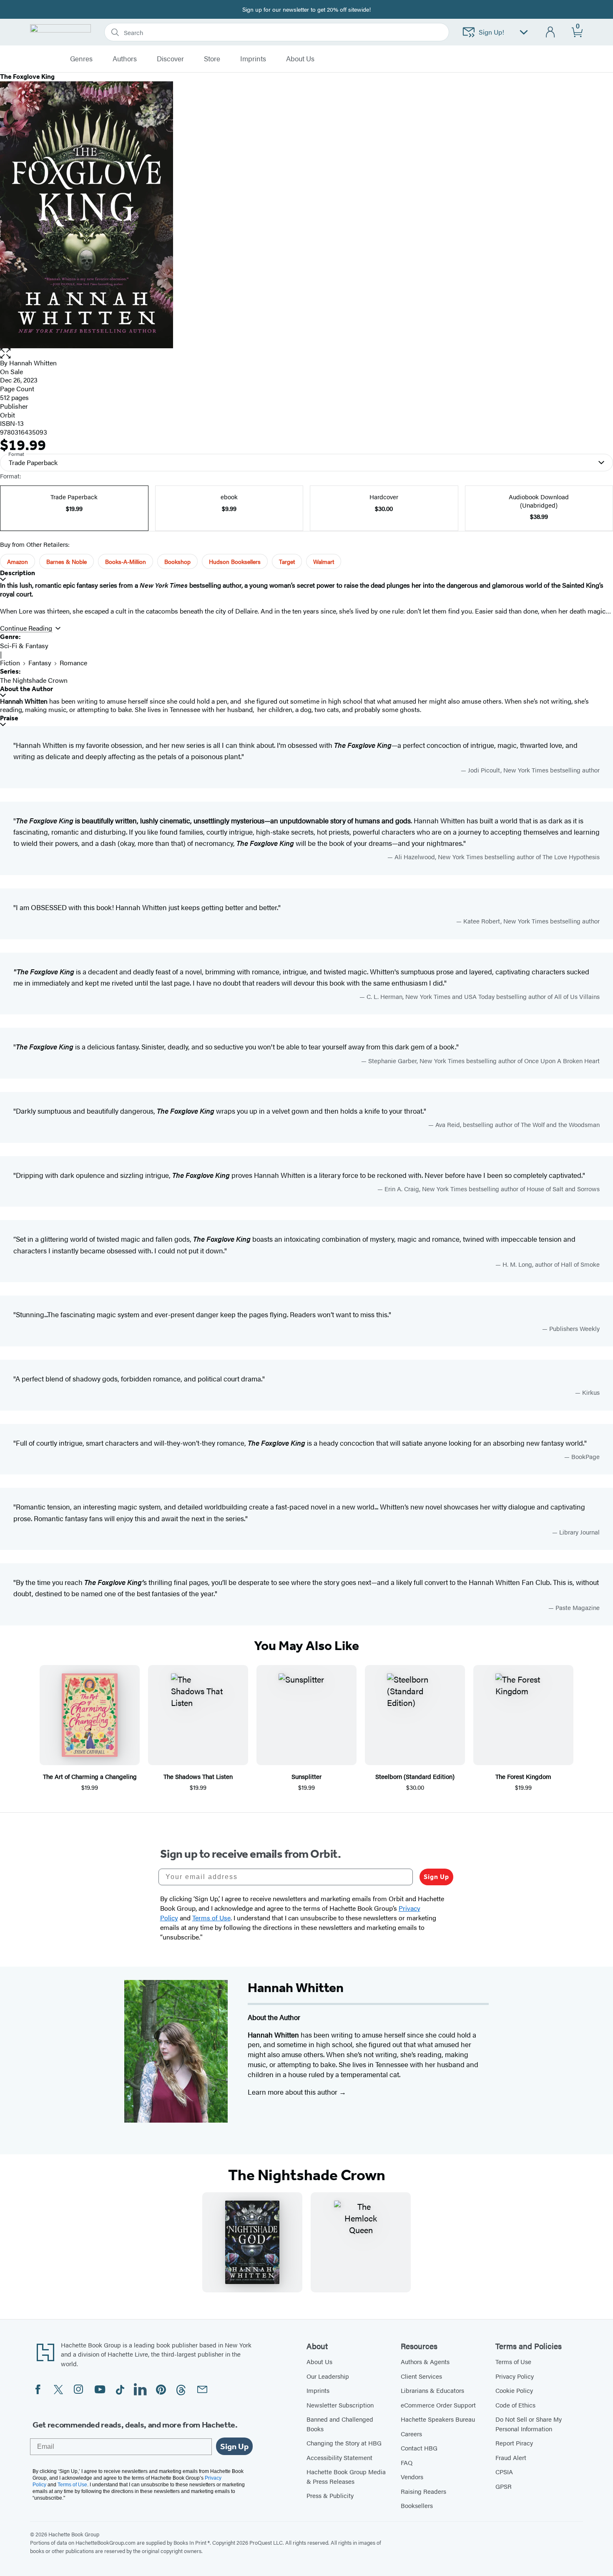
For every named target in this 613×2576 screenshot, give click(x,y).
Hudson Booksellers (235, 561)
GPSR (504, 2486)
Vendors (412, 2477)
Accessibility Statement (339, 2457)
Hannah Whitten (33, 363)
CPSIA (504, 2472)
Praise (9, 718)
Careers (411, 2434)
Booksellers (417, 2505)
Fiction (10, 663)
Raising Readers (423, 2491)
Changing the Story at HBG (344, 2443)
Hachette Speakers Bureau (438, 2419)
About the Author (26, 689)
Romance (73, 663)
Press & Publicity (330, 2495)
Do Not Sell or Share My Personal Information (529, 2424)
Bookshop (177, 561)
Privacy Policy (515, 2376)
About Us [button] (300, 59)
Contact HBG (419, 2448)
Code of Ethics (515, 2405)
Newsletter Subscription (340, 2405)
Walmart (324, 561)
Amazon (18, 561)
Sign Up (436, 1877)
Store (212, 59)
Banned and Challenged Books (340, 2424)
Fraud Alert (511, 2457)
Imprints (253, 59)
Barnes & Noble (67, 561)
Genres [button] (81, 59)
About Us (319, 2361)
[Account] (551, 32)
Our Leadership (328, 2376)
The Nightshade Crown (34, 680)
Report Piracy (514, 2443)
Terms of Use (513, 2361)
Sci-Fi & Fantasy (24, 645)
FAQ (407, 2462)
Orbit (8, 415)
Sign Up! (491, 32)
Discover (170, 59)
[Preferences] (524, 32)
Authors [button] (125, 59)
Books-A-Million (126, 561)
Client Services (421, 2376)
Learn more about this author (293, 2092)
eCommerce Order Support (438, 2405)
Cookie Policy (514, 2390)
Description (18, 573)
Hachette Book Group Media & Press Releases (346, 2476)
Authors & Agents (425, 2361)
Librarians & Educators (432, 2390)
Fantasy (40, 663)
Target (287, 561)
